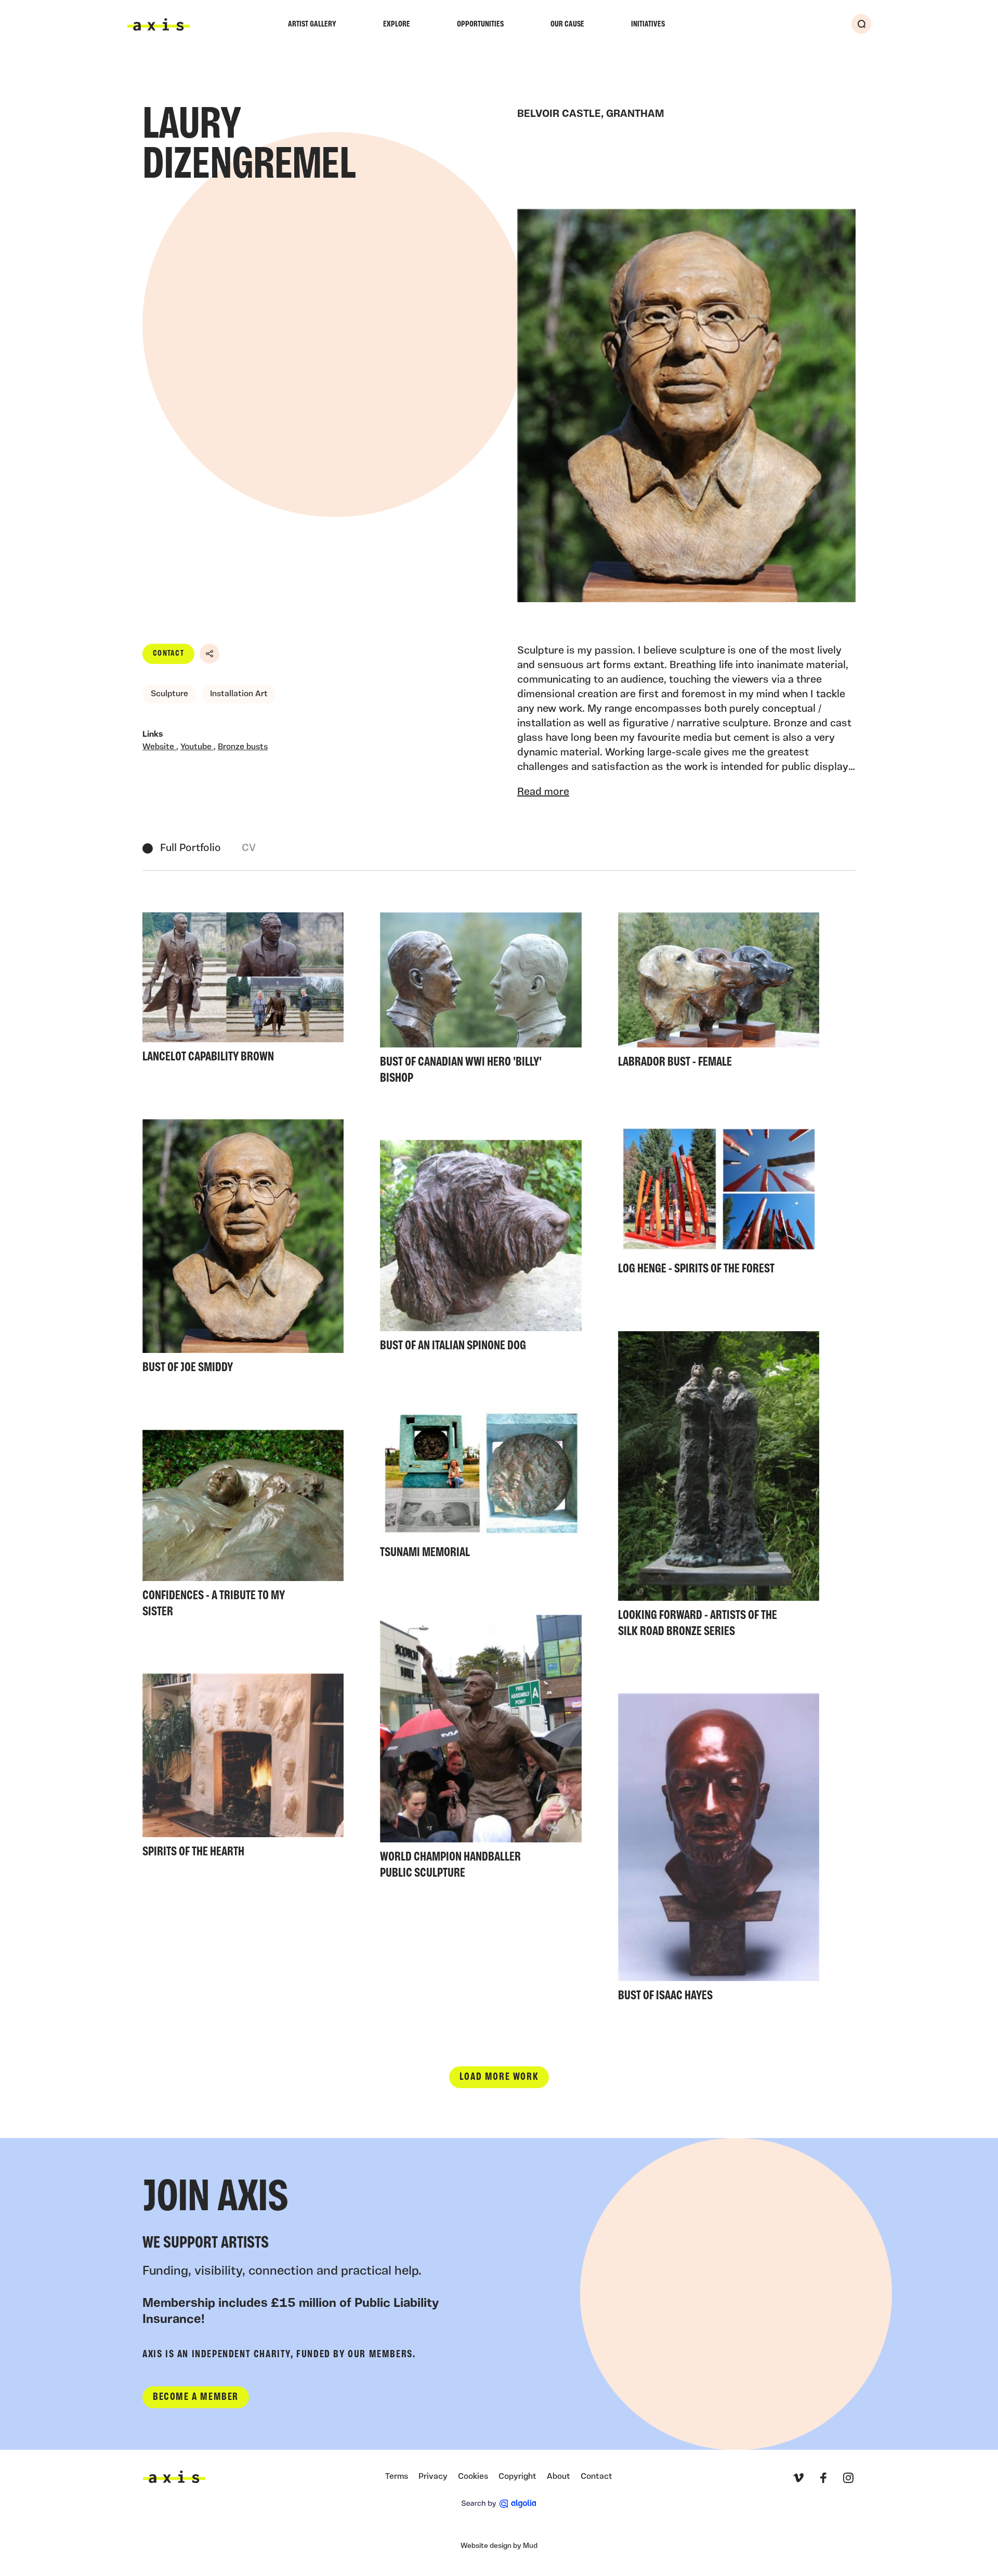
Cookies (473, 2477)
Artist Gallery (312, 24)
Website (159, 747)
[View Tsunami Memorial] (481, 1486)
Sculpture (169, 694)
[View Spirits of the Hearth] (243, 1769)
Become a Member (196, 2397)
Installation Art (239, 694)
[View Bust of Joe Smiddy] (243, 1250)
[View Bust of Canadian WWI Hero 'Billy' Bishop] (481, 1001)
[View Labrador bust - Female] (719, 993)
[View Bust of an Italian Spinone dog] (481, 1249)
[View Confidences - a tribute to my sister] (243, 1527)
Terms (397, 2477)
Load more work (499, 2077)
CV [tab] (249, 848)
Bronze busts (243, 747)
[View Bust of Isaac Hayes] (719, 1851)
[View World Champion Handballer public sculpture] (481, 1750)
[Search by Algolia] (499, 2504)
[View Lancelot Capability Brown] (243, 991)
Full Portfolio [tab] (191, 848)
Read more (543, 792)
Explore (397, 24)
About (559, 2477)
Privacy (433, 2477)
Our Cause (567, 24)
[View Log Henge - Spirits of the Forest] (719, 1203)
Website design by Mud (499, 2546)
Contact (168, 654)
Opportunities (480, 24)
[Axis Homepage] (159, 24)
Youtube (197, 747)
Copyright (517, 2477)
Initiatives (648, 24)
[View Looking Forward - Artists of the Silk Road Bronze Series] (719, 1487)
